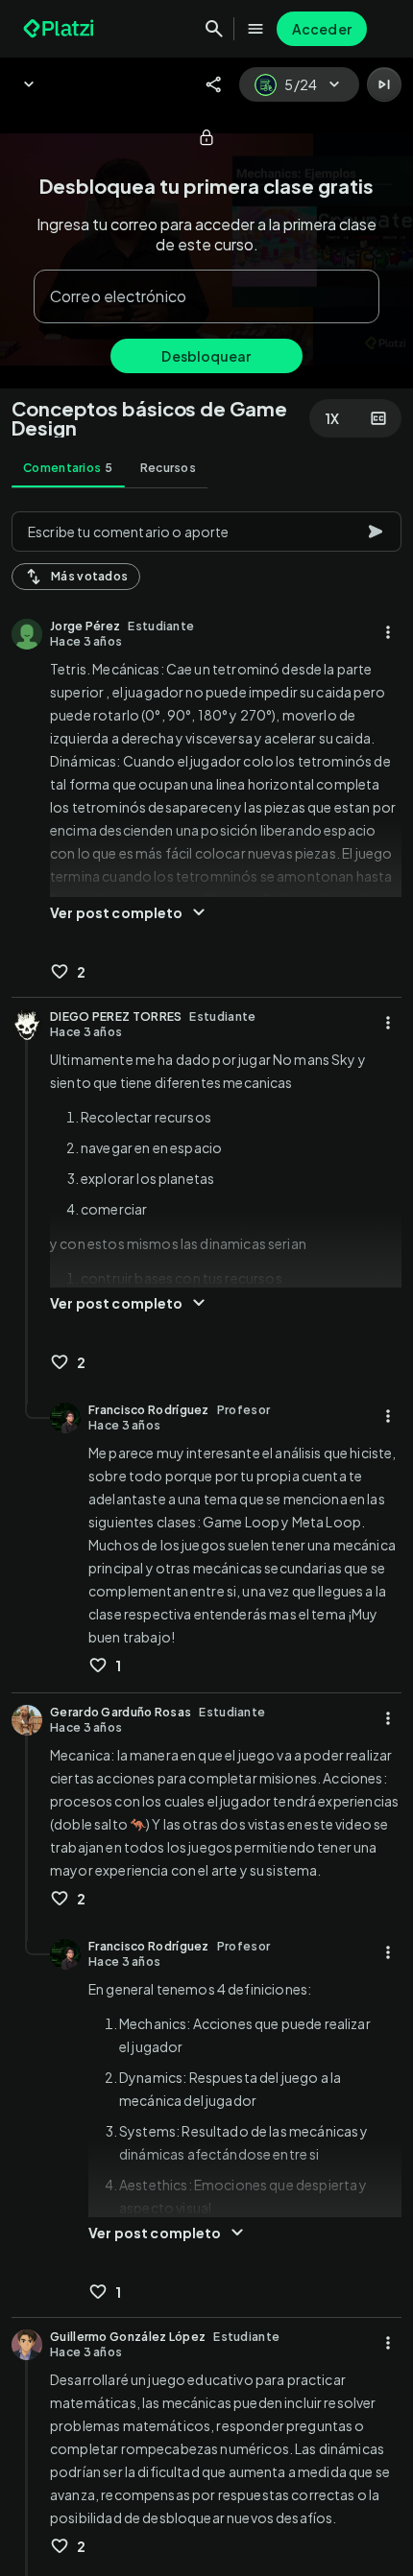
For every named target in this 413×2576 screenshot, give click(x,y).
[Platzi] (61, 29)
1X (332, 418)
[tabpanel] (206, 1538)
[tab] (68, 468)
